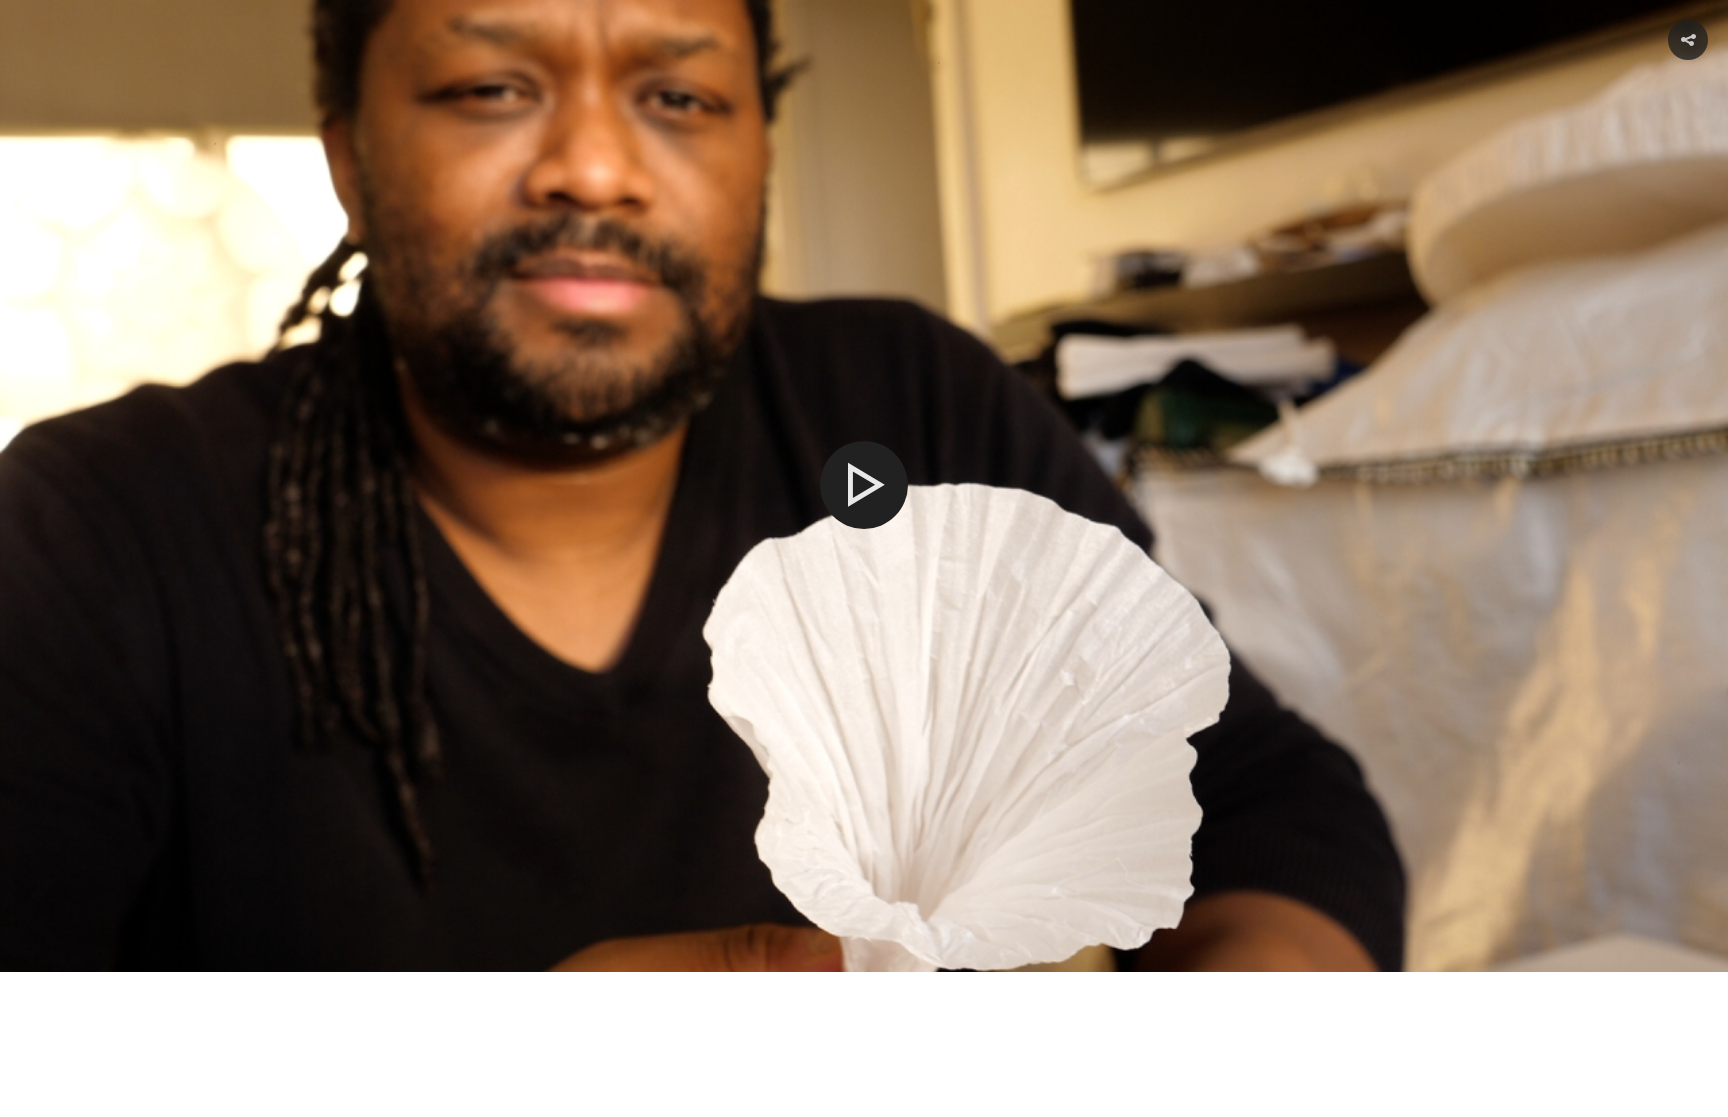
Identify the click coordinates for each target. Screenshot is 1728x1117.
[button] (1688, 40)
